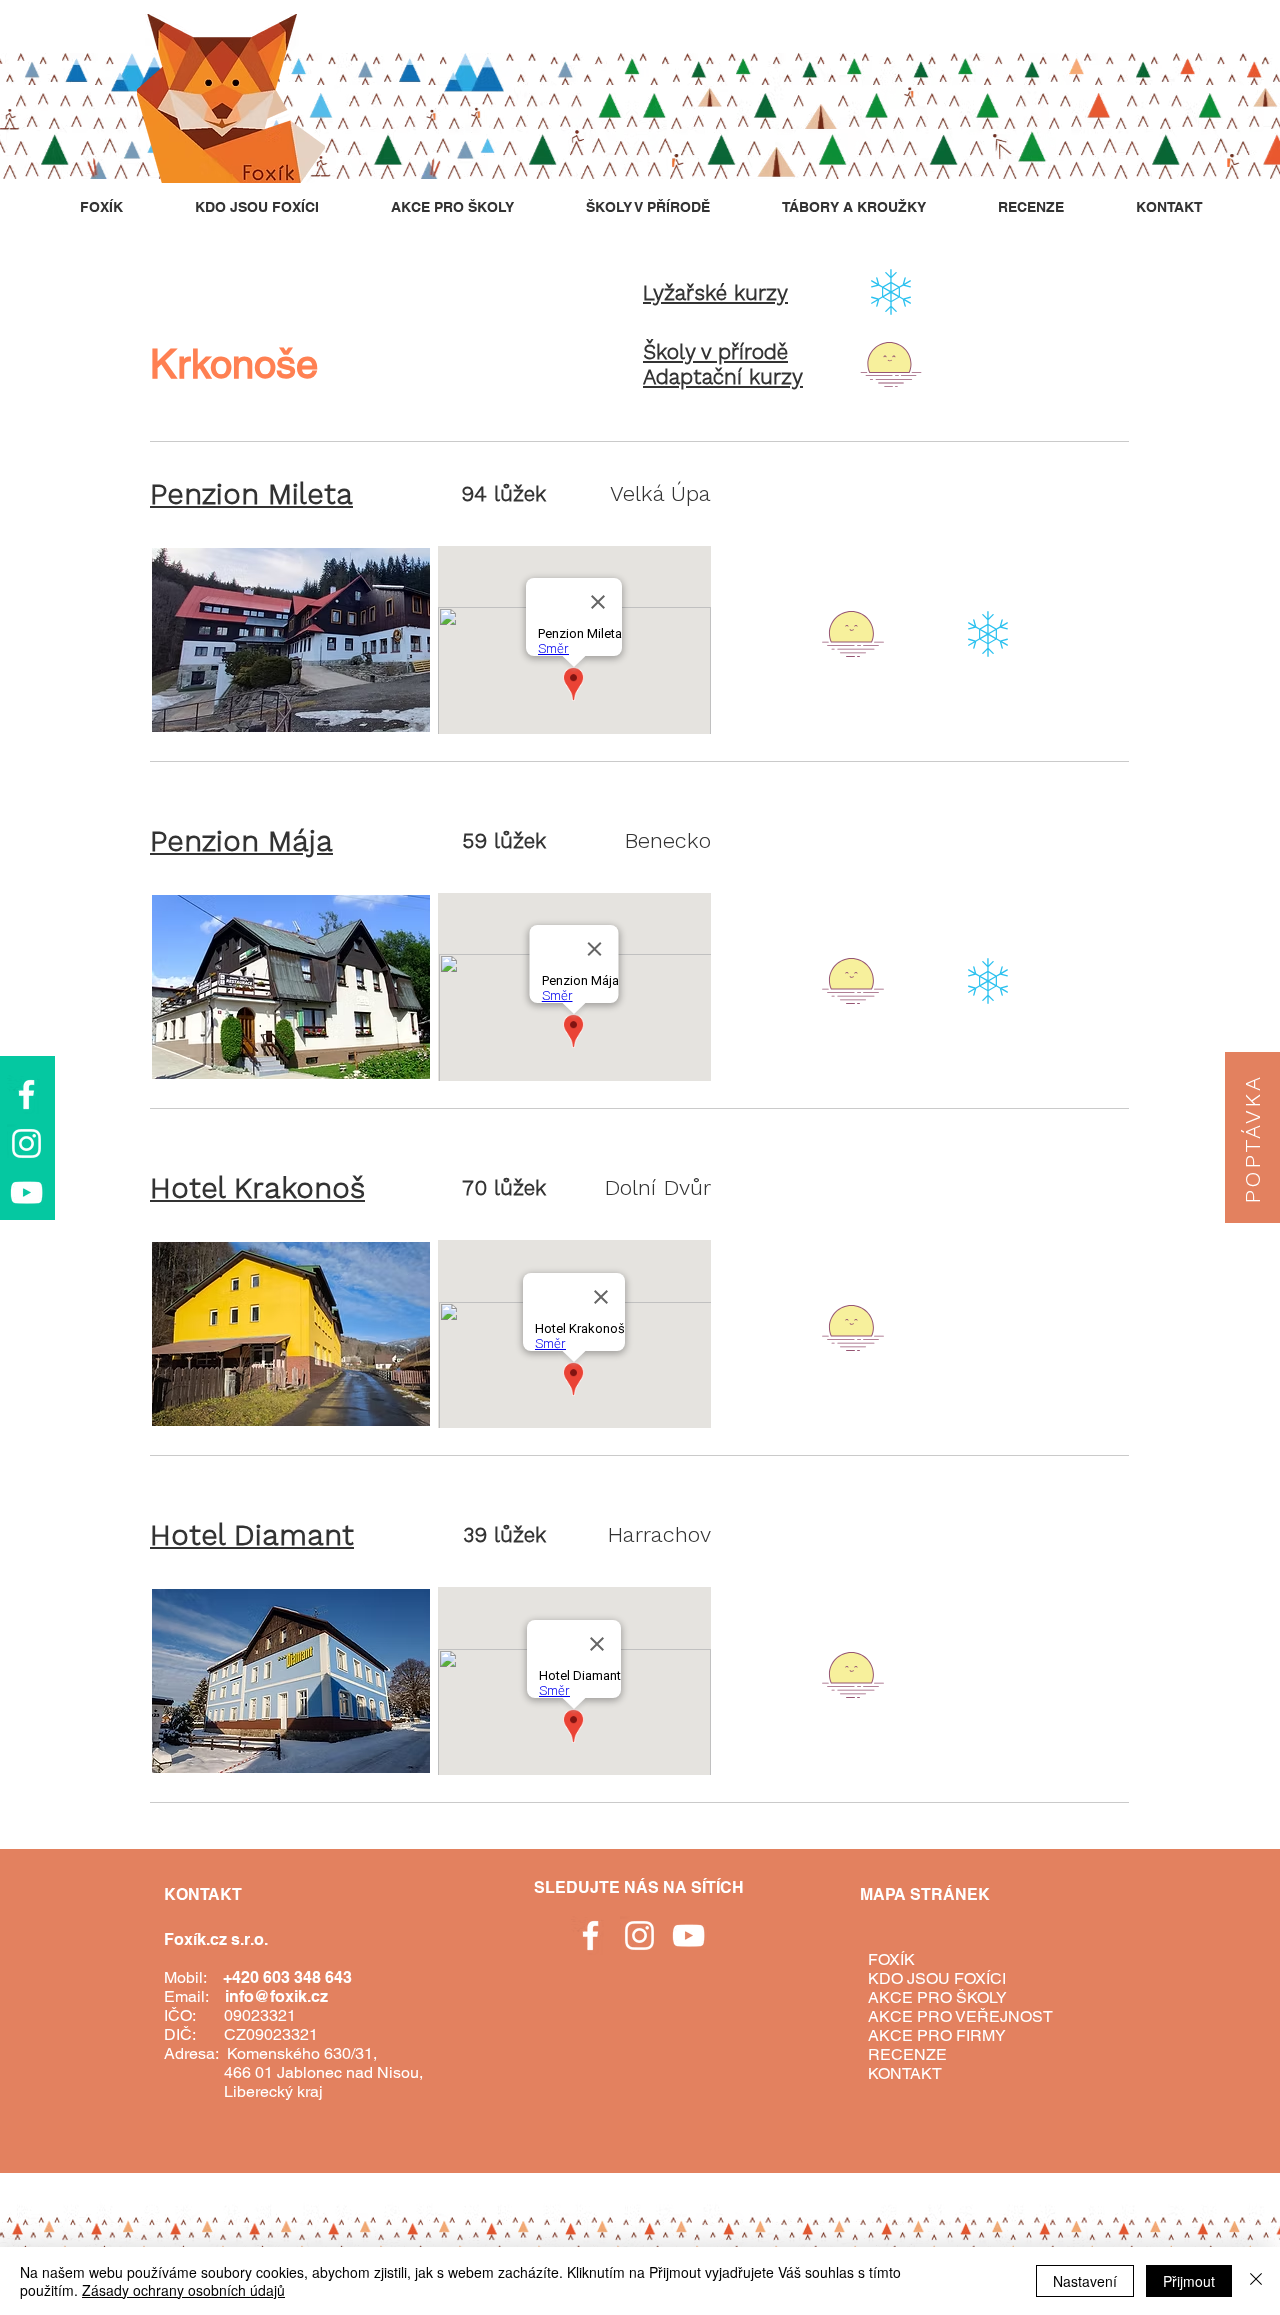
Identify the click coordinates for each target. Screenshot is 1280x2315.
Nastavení (1085, 2281)
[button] (1252, 1137)
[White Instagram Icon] (26, 1143)
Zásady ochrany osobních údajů (183, 2290)
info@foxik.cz (276, 1996)
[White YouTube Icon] (26, 1192)
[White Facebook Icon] (26, 1094)
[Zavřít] (1256, 2281)
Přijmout (1189, 2281)
